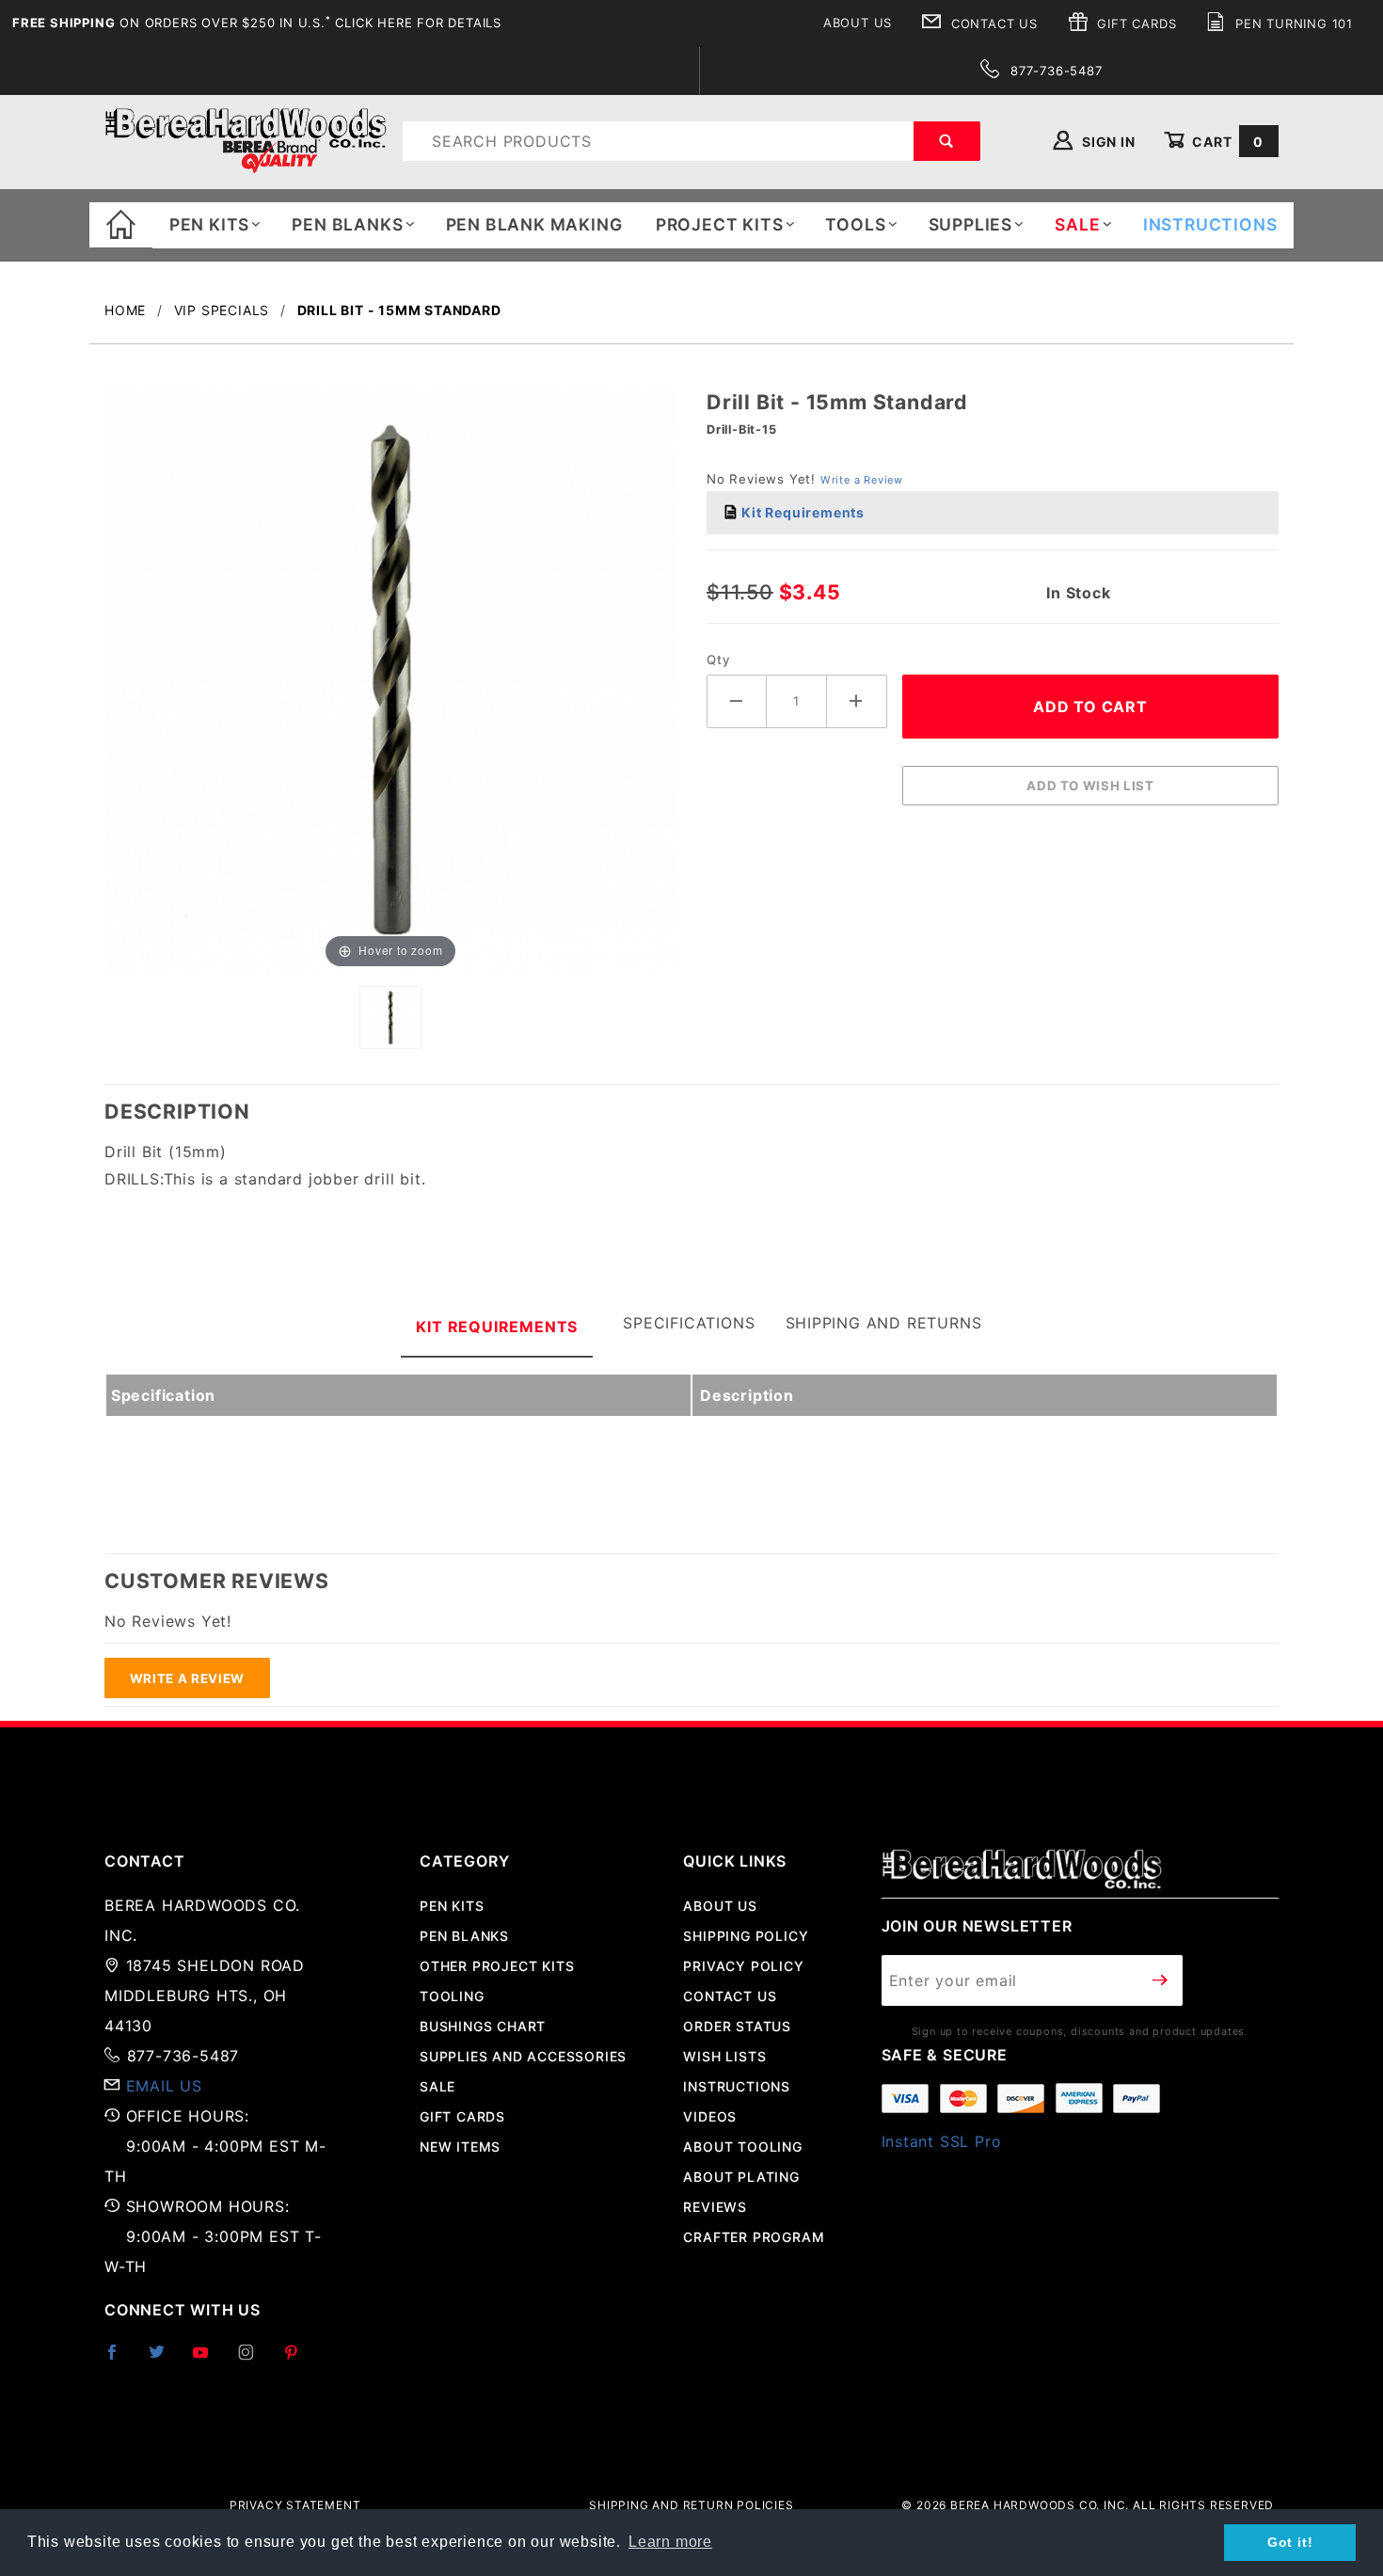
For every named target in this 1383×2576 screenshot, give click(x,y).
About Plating (741, 2177)
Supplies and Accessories (523, 2056)
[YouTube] (209, 2360)
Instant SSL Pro (942, 2141)
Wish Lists (724, 2056)
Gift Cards (1135, 24)
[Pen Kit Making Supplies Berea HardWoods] (246, 140)
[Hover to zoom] (390, 680)
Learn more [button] (670, 2542)
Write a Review (862, 480)
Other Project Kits (497, 1966)
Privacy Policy (743, 1966)
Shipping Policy (746, 1936)
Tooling (452, 1996)
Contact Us (992, 24)
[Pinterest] (299, 2360)
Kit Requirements (801, 512)
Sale (437, 2086)
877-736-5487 (1054, 71)
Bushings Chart (483, 2026)
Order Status (737, 2026)
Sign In (1106, 142)
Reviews (715, 2207)
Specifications (689, 1323)
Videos (710, 2116)
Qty (718, 660)
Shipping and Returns (884, 1323)
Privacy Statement (295, 2505)
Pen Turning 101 (1292, 24)
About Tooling (742, 2147)
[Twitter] (165, 2360)
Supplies (970, 224)
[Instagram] (254, 2360)
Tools (855, 224)
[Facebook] (120, 2360)
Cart (1226, 142)
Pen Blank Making (534, 224)
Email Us (164, 2086)
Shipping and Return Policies (691, 2505)
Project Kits (720, 224)
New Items (460, 2147)
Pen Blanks (347, 224)
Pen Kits (209, 224)
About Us (858, 23)
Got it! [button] (1290, 2542)
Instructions (737, 2086)
